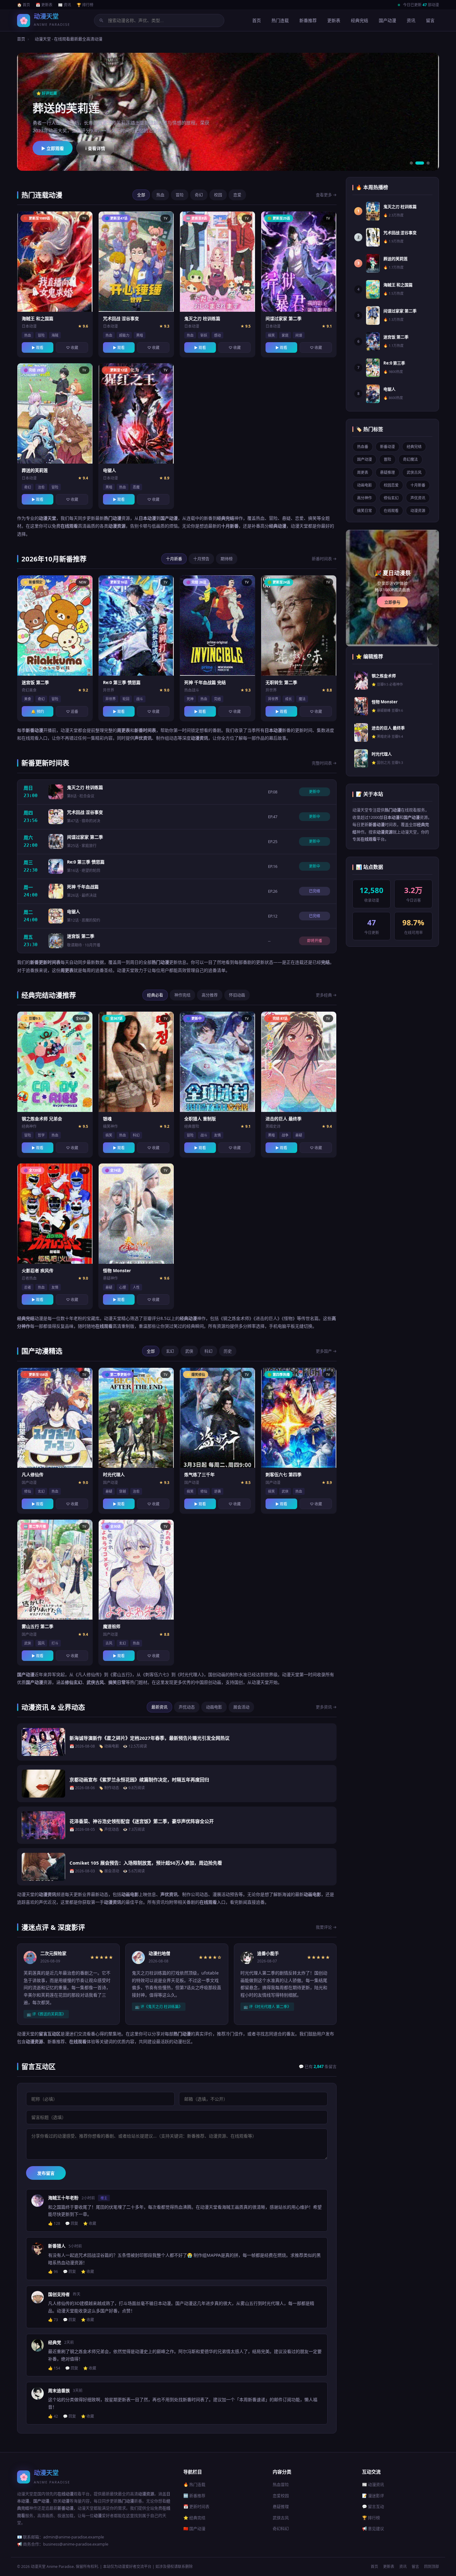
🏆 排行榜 (85, 5)
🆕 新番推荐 (194, 2496)
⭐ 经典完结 (194, 2518)
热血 (160, 195)
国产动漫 (387, 20)
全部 (141, 195)
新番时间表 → (324, 559)
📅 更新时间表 (196, 2506)
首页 (257, 20)
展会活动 (241, 1707)
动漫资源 (418, 511)
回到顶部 (431, 2567)
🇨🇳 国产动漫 (194, 2528)
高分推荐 (210, 995)
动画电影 (214, 1707)
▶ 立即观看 (53, 148)
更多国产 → (326, 1351)
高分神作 (364, 498)
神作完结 (182, 995)
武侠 (189, 1351)
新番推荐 (308, 20)
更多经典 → (326, 995)
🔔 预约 (38, 712)
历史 (228, 1351)
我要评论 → (326, 1927)
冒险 (180, 195)
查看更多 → (326, 195)
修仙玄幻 (391, 498)
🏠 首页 (24, 5)
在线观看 (391, 511)
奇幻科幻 (281, 2528)
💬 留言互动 (373, 2506)
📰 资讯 (65, 5)
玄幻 (170, 1351)
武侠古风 (414, 472)
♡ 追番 (72, 712)
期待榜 (227, 559)
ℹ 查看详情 (95, 148)
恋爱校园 (281, 2496)
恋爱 (237, 195)
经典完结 (360, 20)
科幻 (208, 1351)
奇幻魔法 (410, 459)
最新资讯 (159, 1707)
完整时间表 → (324, 763)
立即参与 (392, 602)
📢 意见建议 (373, 2528)
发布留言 (46, 2173)
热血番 (363, 447)
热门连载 (280, 20)
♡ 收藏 (72, 348)
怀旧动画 (237, 995)
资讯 (411, 20)
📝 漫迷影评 (373, 2496)
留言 (430, 20)
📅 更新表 (44, 5)
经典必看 (155, 995)
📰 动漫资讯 (373, 2484)
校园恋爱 (391, 485)
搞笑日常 (364, 511)
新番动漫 (387, 447)
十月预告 (201, 559)
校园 (218, 195)
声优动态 (187, 1707)
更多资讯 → (326, 1707)
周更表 (363, 472)
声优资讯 (418, 498)
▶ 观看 (38, 348)
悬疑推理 (387, 472)
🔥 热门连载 (194, 2484)
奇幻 (199, 195)
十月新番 (174, 559)
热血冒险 (281, 2484)
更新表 (334, 20)
